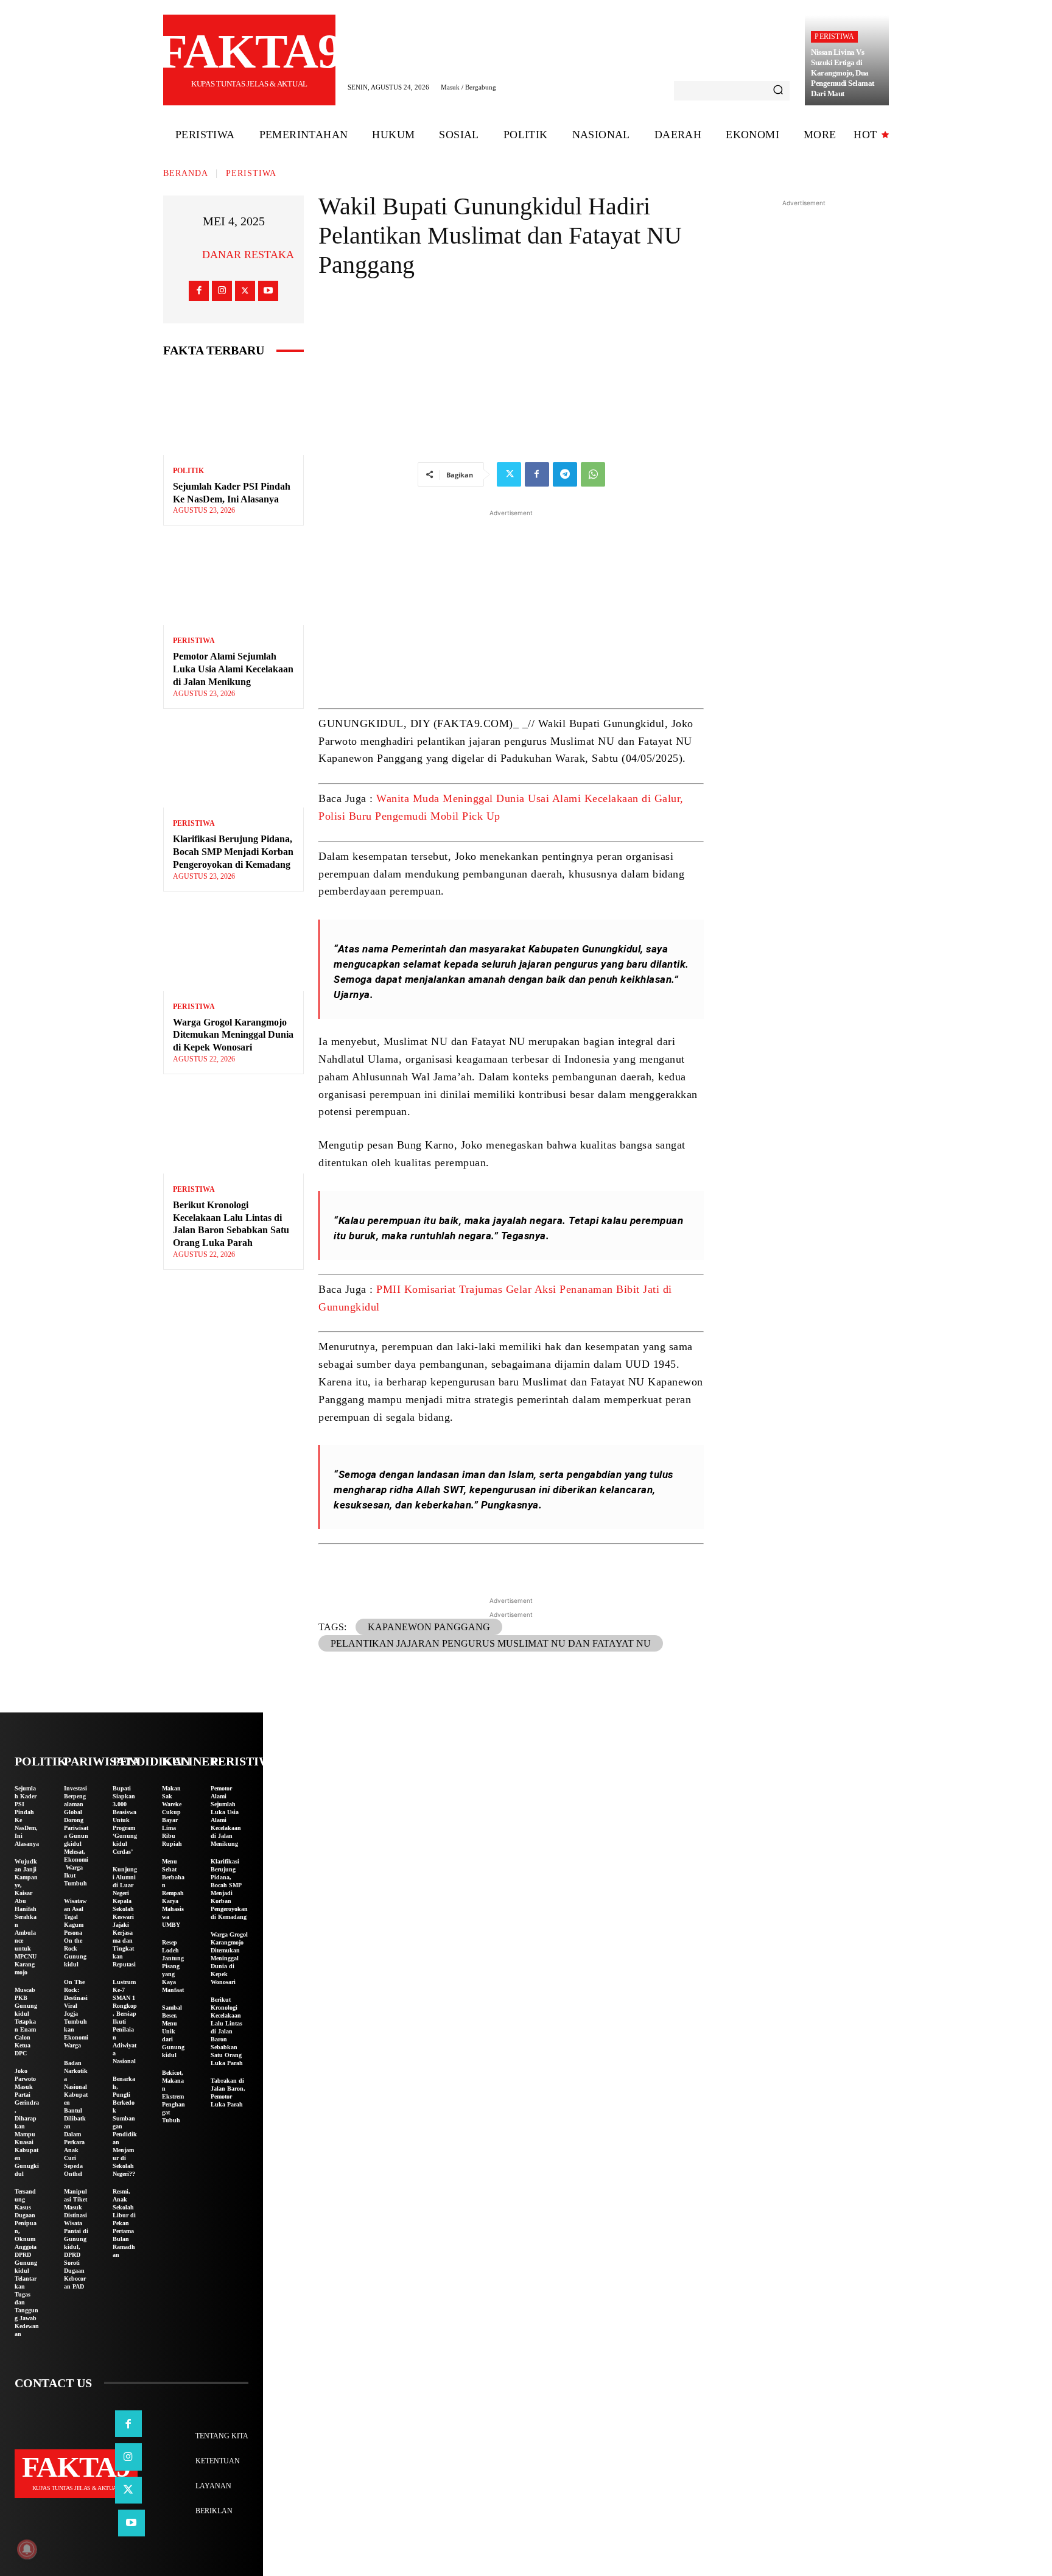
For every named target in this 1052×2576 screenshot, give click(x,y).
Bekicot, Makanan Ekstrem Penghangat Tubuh (174, 2096)
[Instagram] (222, 291)
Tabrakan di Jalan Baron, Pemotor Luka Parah (228, 2092)
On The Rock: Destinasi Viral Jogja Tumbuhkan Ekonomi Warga (76, 2014)
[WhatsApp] (593, 474)
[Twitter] (245, 291)
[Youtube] (268, 291)
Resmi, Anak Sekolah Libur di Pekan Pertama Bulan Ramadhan (124, 2223)
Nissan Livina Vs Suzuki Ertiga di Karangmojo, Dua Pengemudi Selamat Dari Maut (843, 73)
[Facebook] (199, 291)
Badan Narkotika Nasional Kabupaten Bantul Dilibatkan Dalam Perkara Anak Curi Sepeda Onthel (76, 2118)
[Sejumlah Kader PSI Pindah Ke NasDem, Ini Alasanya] (233, 413)
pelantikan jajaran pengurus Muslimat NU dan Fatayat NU (491, 1643)
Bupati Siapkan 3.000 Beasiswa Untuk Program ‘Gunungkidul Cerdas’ (125, 1820)
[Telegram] (565, 474)
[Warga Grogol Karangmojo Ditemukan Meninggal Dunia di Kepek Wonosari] (233, 948)
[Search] (778, 91)
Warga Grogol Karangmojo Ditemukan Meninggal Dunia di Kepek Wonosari (233, 1035)
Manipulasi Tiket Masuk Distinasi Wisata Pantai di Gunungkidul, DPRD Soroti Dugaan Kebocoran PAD (76, 2239)
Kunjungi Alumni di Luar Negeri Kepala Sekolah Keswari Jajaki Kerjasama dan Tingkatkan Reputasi (125, 1917)
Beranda (186, 173)
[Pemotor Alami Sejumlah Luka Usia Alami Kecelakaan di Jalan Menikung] (233, 582)
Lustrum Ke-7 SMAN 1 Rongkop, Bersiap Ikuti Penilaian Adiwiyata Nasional (125, 2022)
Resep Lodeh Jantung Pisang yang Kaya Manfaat (173, 1966)
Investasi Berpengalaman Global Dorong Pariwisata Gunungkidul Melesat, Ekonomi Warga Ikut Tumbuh (76, 1836)
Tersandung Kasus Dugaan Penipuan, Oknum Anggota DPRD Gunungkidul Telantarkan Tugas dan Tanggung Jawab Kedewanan (27, 2263)
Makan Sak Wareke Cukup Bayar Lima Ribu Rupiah (172, 1816)
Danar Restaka (248, 255)
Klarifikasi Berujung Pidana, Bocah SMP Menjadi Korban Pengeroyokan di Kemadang (233, 852)
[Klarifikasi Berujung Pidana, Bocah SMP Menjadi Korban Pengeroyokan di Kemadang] (233, 766)
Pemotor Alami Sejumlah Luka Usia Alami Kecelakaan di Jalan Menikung (233, 669)
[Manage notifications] (27, 2549)
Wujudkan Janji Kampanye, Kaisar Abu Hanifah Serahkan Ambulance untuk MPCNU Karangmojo (26, 1917)
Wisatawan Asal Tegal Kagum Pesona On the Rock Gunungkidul (75, 1933)
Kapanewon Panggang (429, 1627)
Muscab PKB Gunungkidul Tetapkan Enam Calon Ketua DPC (26, 2022)
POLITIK (188, 471)
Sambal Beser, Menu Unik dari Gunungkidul (173, 2031)
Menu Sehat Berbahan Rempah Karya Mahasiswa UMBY (173, 1893)
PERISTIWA (834, 37)
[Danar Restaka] (187, 255)
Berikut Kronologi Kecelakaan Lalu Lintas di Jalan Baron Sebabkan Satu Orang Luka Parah (227, 2031)
